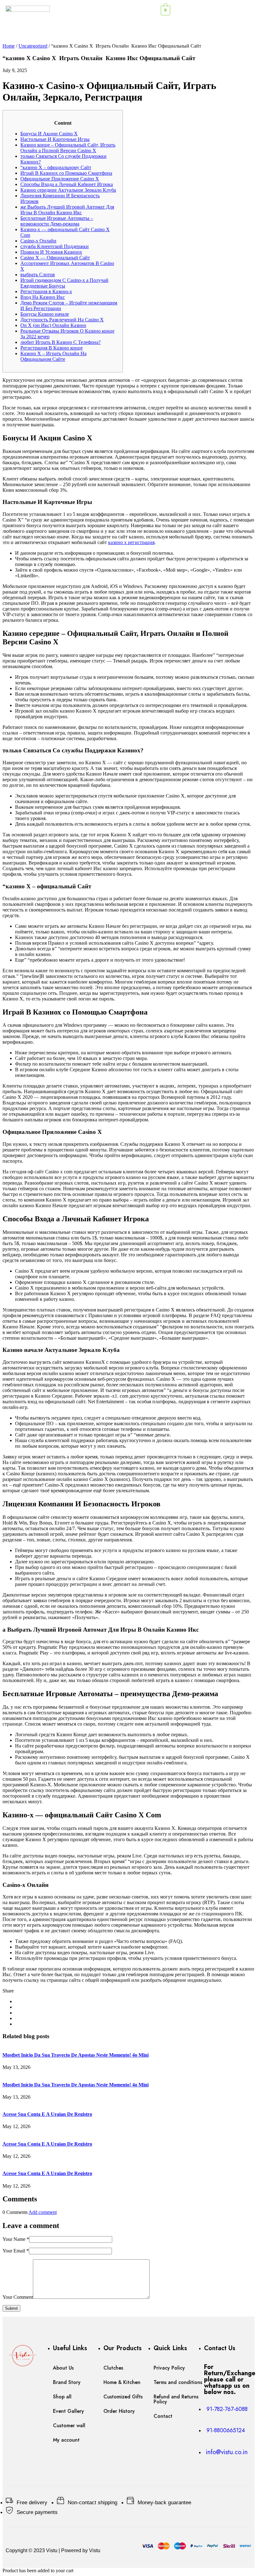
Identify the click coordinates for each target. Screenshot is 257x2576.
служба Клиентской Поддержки (55, 246)
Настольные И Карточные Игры (55, 139)
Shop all (62, 2397)
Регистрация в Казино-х (46, 291)
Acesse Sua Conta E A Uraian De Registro (47, 2114)
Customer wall (69, 2425)
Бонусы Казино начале (45, 314)
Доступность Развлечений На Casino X (62, 320)
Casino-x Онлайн (38, 241)
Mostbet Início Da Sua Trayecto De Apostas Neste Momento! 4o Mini (76, 2055)
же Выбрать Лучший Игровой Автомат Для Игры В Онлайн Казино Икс (67, 210)
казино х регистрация (131, 542)
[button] (229, 9)
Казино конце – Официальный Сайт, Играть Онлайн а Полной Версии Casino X (68, 148)
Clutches (113, 2368)
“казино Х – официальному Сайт (56, 167)
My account (66, 2440)
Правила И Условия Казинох (51, 252)
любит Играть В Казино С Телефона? (60, 342)
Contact (163, 2416)
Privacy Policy (169, 2368)
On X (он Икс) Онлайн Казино (53, 325)
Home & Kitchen (122, 2382)
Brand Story (67, 2382)
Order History (119, 2411)
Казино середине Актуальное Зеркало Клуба (68, 190)
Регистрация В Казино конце (52, 348)
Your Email (16, 2251)
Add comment (43, 2212)
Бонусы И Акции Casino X (49, 134)
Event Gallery (68, 2411)
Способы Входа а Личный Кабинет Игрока (67, 184)
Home (9, 46)
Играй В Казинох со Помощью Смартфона (66, 173)
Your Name (16, 2239)
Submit (11, 2308)
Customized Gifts (123, 2397)
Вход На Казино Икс (43, 297)
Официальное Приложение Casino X (60, 179)
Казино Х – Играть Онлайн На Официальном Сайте (53, 356)
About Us (63, 2368)
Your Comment (18, 2297)
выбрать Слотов (38, 275)
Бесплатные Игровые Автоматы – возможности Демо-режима (57, 221)
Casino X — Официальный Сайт (55, 258)
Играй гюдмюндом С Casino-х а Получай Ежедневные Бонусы (64, 283)
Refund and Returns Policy (176, 2399)
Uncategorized (33, 46)
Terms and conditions (178, 2382)
